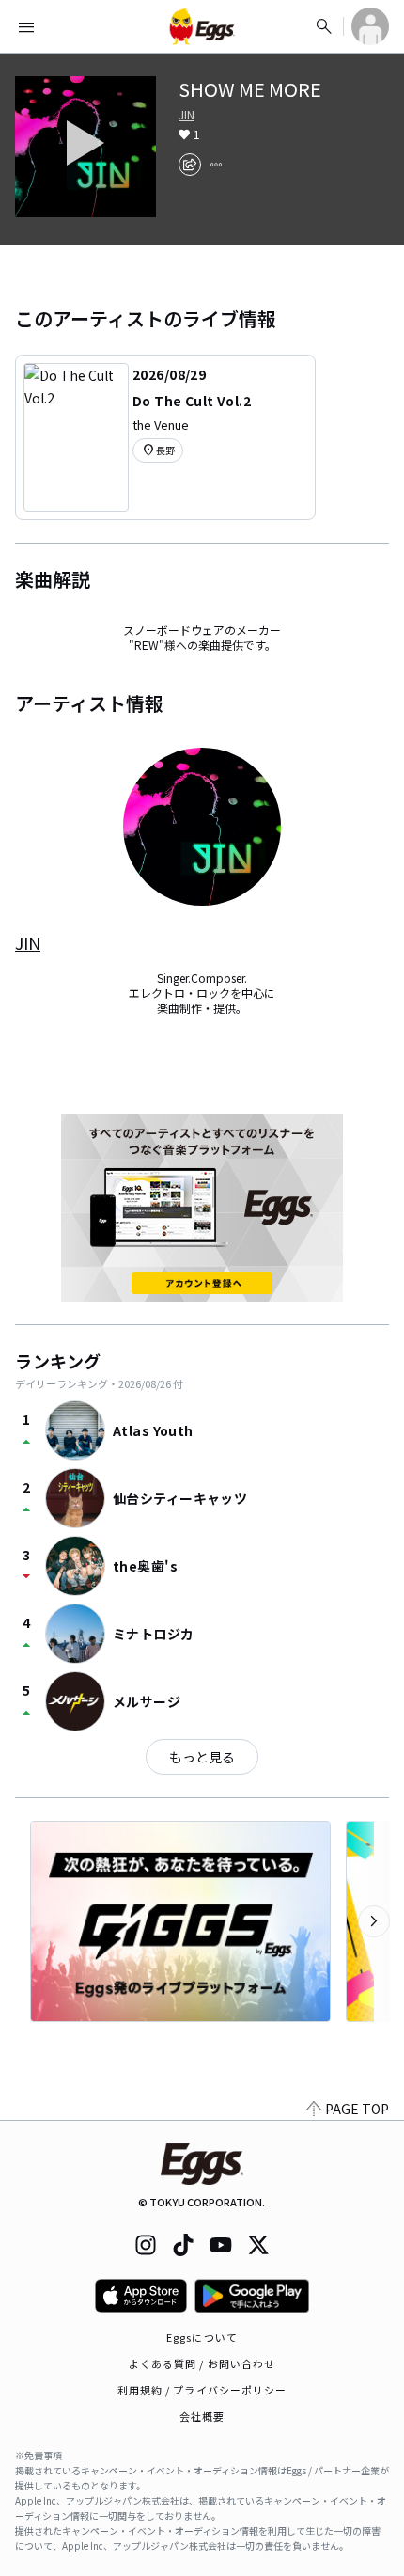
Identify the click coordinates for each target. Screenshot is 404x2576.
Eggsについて (202, 2337)
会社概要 (202, 2416)
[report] (216, 165)
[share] (190, 165)
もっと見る (202, 1757)
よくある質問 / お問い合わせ (202, 2363)
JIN (186, 115)
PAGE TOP (357, 2109)
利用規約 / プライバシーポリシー (202, 2390)
